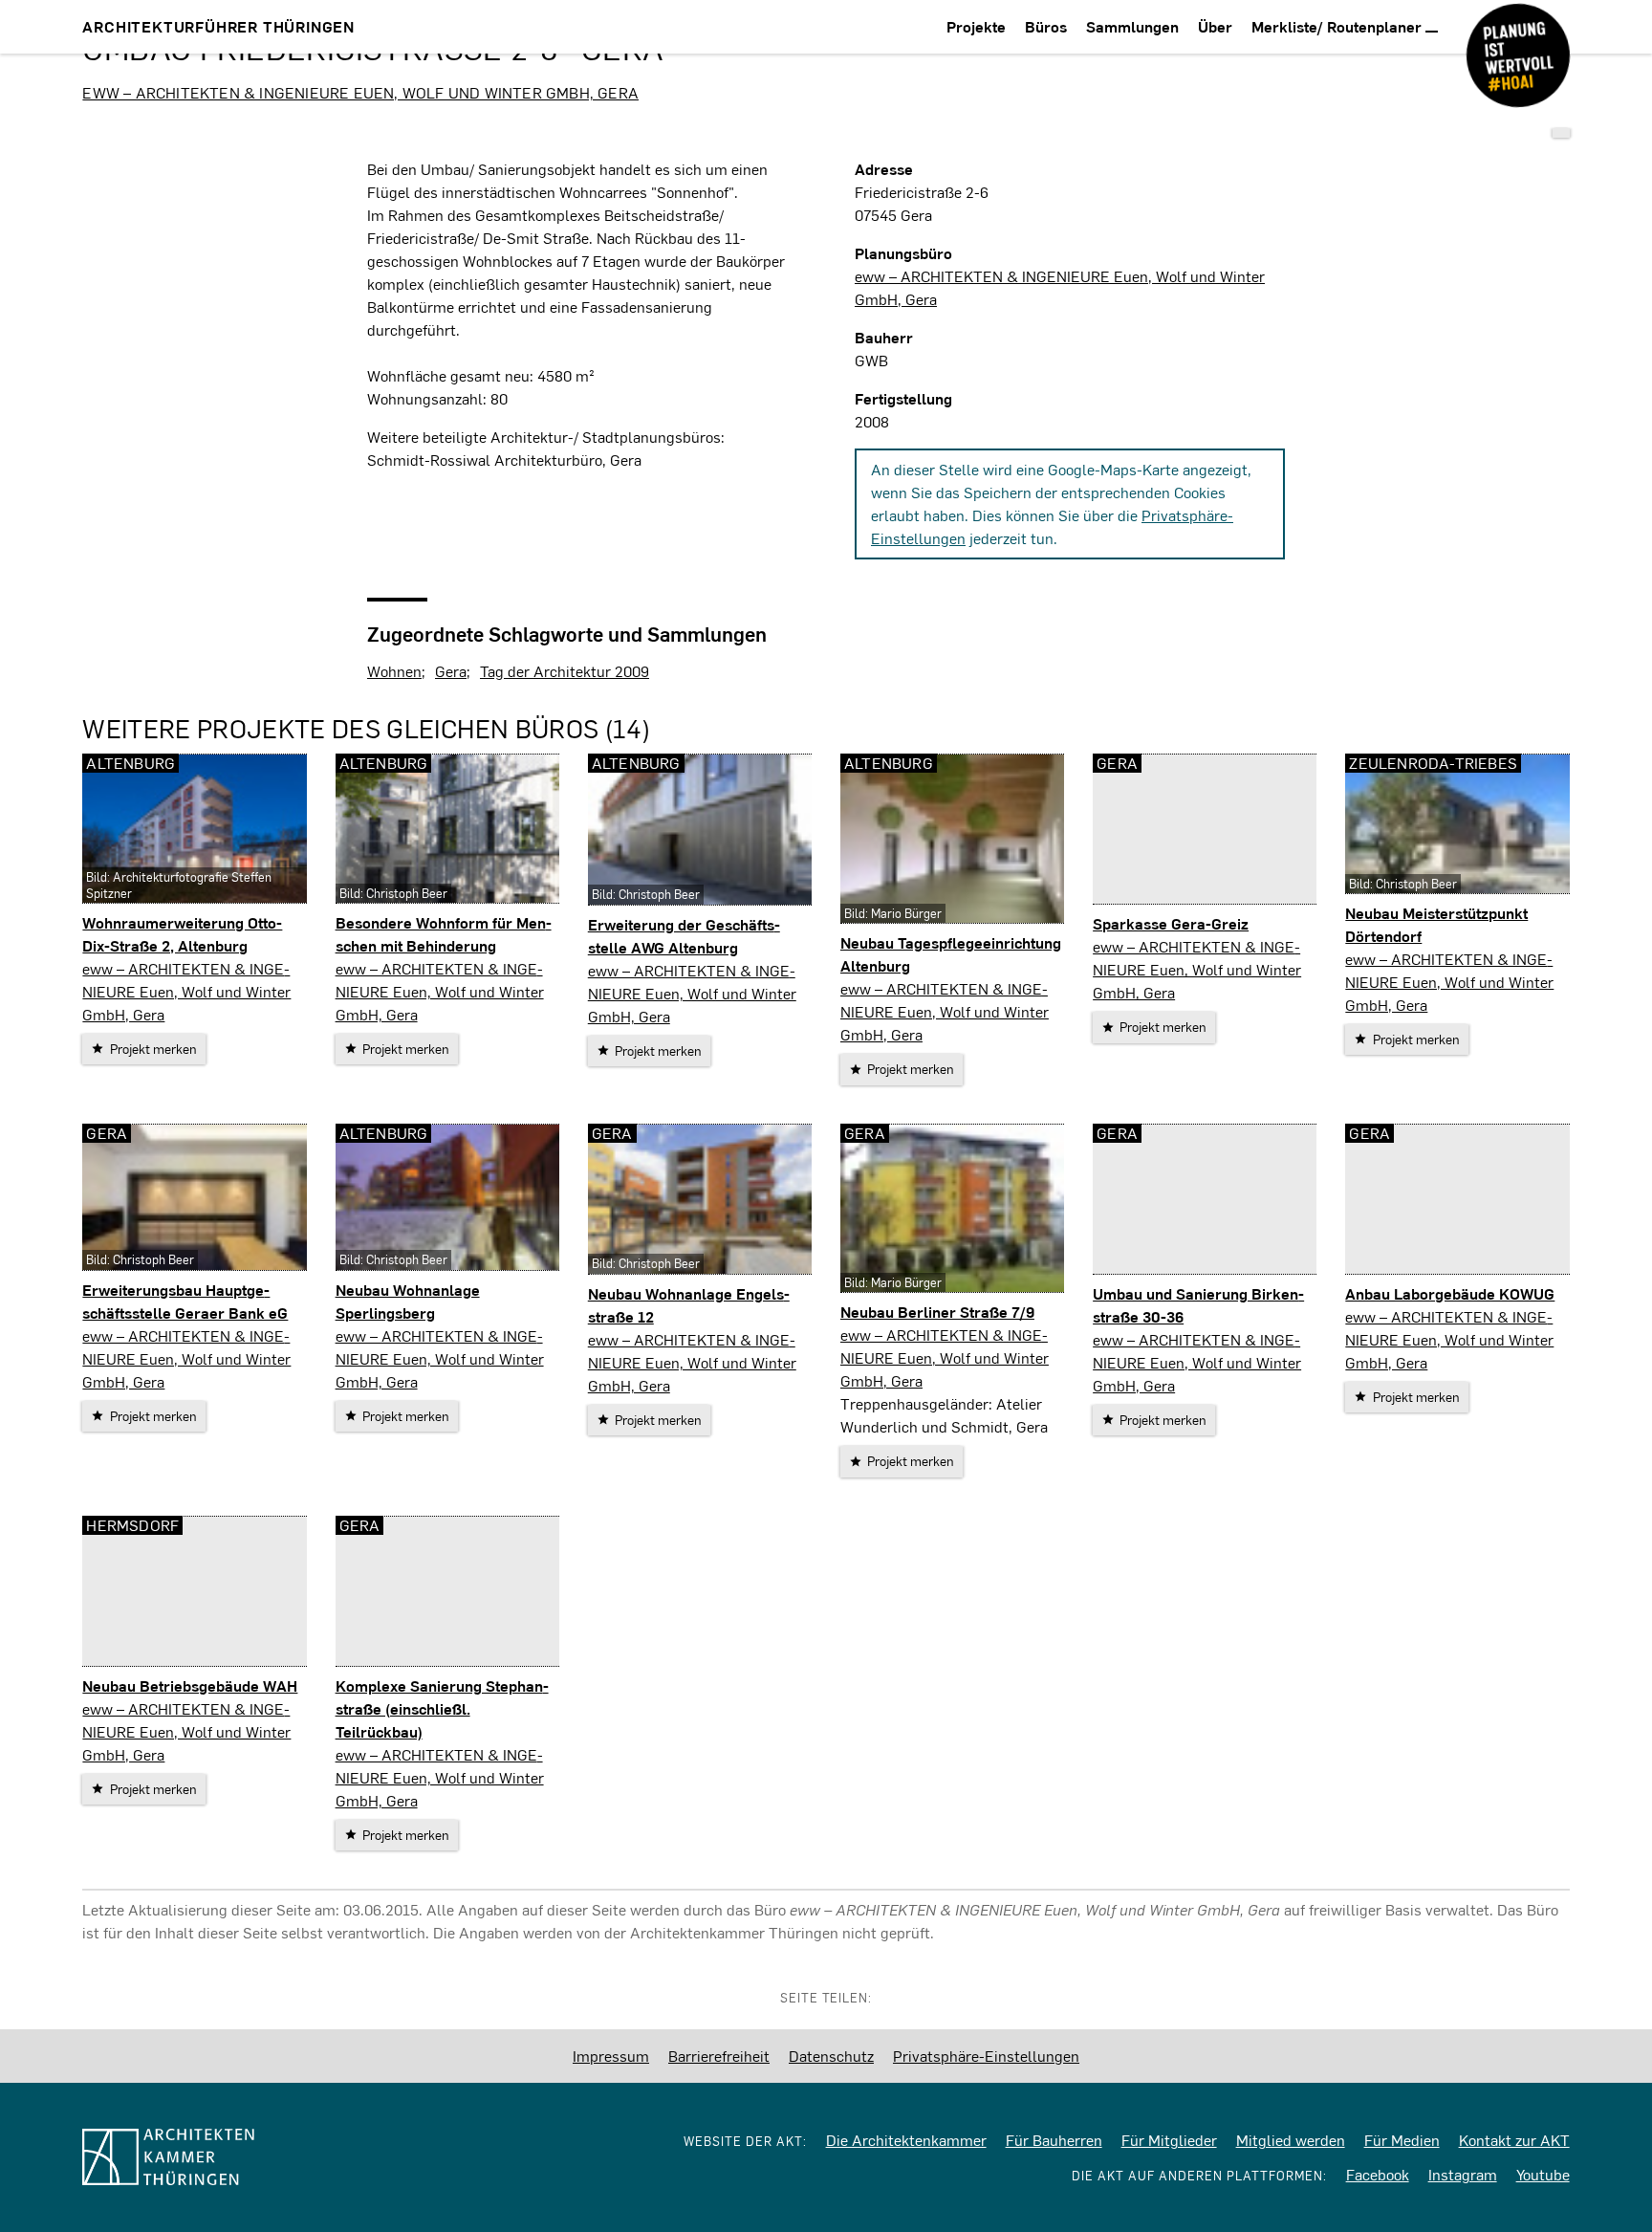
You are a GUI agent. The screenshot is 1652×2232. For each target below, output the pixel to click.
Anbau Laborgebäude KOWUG (1450, 1293)
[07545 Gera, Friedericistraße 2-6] (1561, 133)
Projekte (976, 26)
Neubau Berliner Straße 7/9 (937, 1312)
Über (1215, 26)
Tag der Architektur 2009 (565, 671)
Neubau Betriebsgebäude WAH (190, 1685)
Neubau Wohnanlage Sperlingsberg (408, 1301)
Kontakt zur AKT (1514, 2140)
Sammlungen (1132, 26)
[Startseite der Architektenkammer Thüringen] (247, 2157)
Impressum (611, 2056)
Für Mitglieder (1169, 2140)
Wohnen (394, 671)
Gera (451, 671)
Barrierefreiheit (719, 2056)
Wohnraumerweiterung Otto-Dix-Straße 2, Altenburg (182, 934)
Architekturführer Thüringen (218, 26)
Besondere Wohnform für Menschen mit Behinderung (444, 934)
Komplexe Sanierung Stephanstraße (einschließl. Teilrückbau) (442, 1708)
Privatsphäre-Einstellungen (986, 2056)
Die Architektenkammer (906, 2140)
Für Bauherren (1054, 2140)
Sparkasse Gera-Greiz (1171, 923)
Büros (1046, 26)
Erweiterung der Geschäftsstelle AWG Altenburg (684, 936)
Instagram (1463, 2174)
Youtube (1543, 2174)
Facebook (1378, 2174)
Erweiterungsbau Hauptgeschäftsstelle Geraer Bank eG (185, 1301)
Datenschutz (831, 2056)
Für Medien (1402, 2140)
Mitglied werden (1291, 2140)
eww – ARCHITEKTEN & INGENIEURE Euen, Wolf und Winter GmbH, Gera (360, 92)
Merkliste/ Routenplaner (1338, 26)
